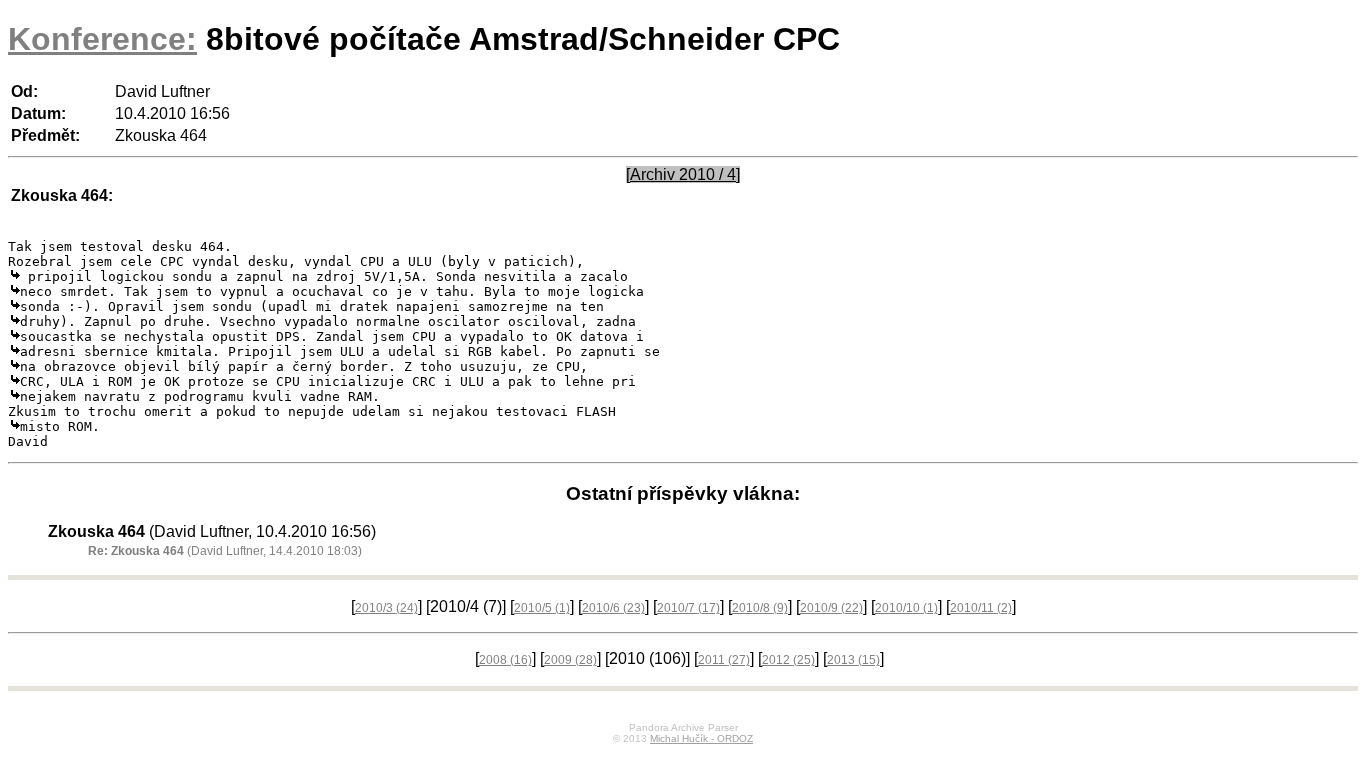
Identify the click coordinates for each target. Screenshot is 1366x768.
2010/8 (760, 608)
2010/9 (831, 608)
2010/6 (613, 608)
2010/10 (906, 608)
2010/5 (542, 608)
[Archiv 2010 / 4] (683, 174)
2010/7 (688, 608)
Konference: (102, 39)
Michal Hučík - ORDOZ (701, 738)
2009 (570, 660)
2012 (788, 660)
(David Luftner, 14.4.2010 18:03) (225, 551)
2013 (853, 660)
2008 (505, 660)
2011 (724, 660)
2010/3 (386, 608)
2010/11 (981, 608)
